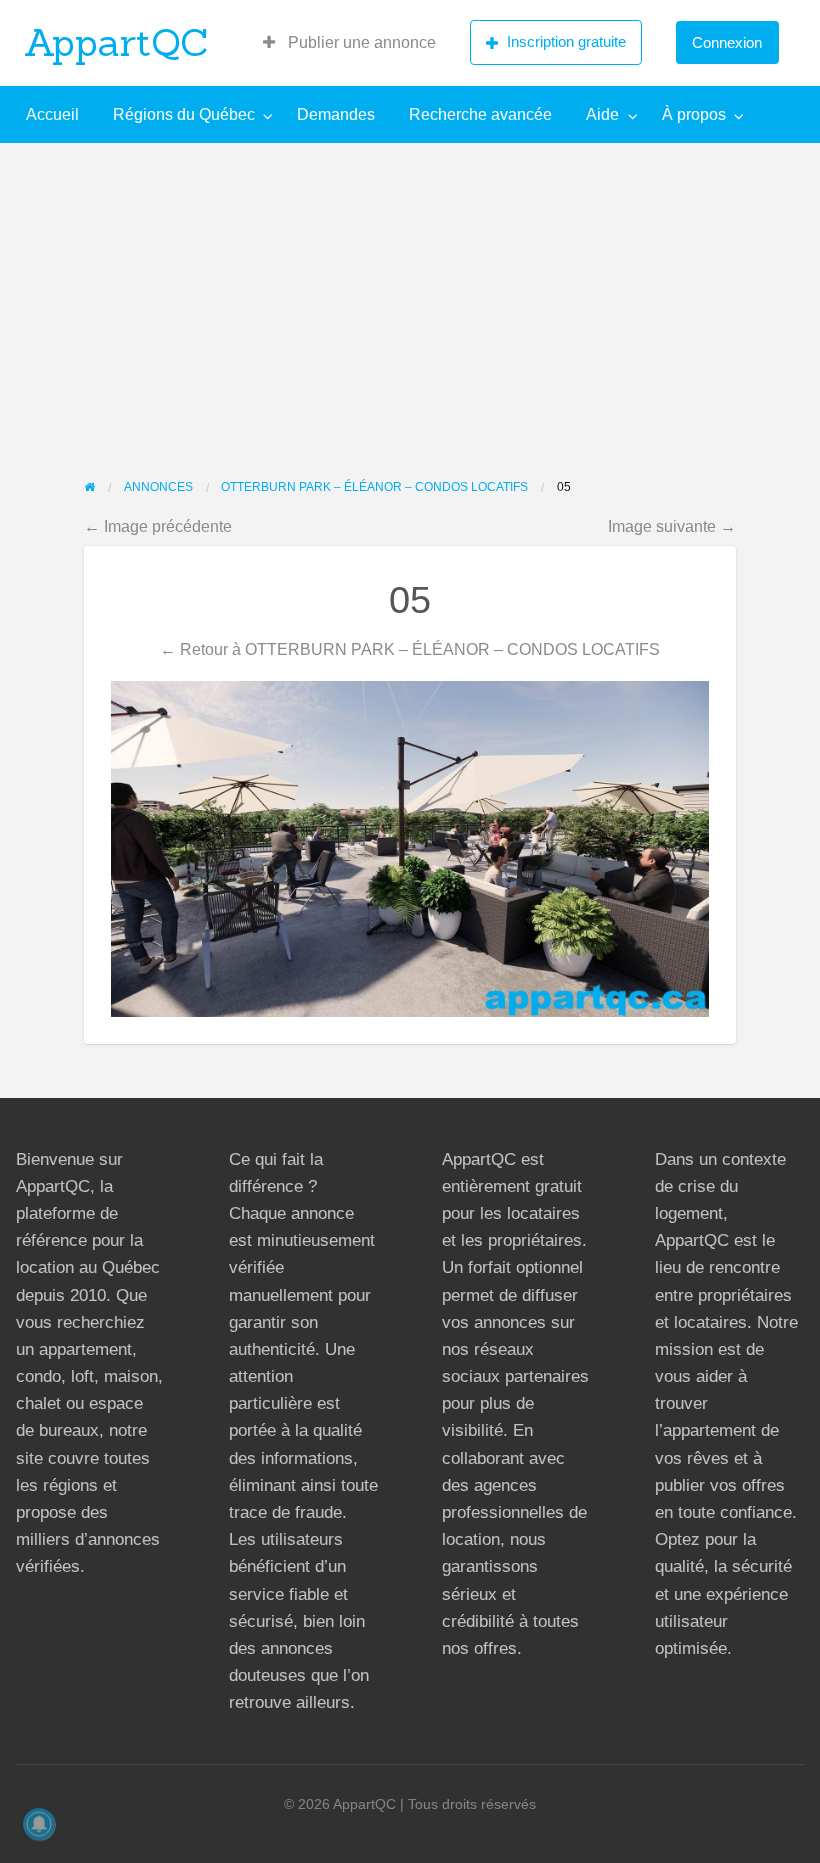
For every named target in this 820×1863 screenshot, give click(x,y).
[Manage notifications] (39, 1824)
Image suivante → (672, 526)
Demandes (336, 114)
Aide (602, 114)
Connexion (727, 42)
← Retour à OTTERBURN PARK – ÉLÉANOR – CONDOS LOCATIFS (410, 649)
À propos (694, 114)
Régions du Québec (184, 114)
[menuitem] (349, 43)
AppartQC (116, 42)
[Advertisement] (410, 293)
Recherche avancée (480, 114)
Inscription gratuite (566, 41)
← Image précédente (158, 526)
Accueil (52, 114)
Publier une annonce (360, 42)
